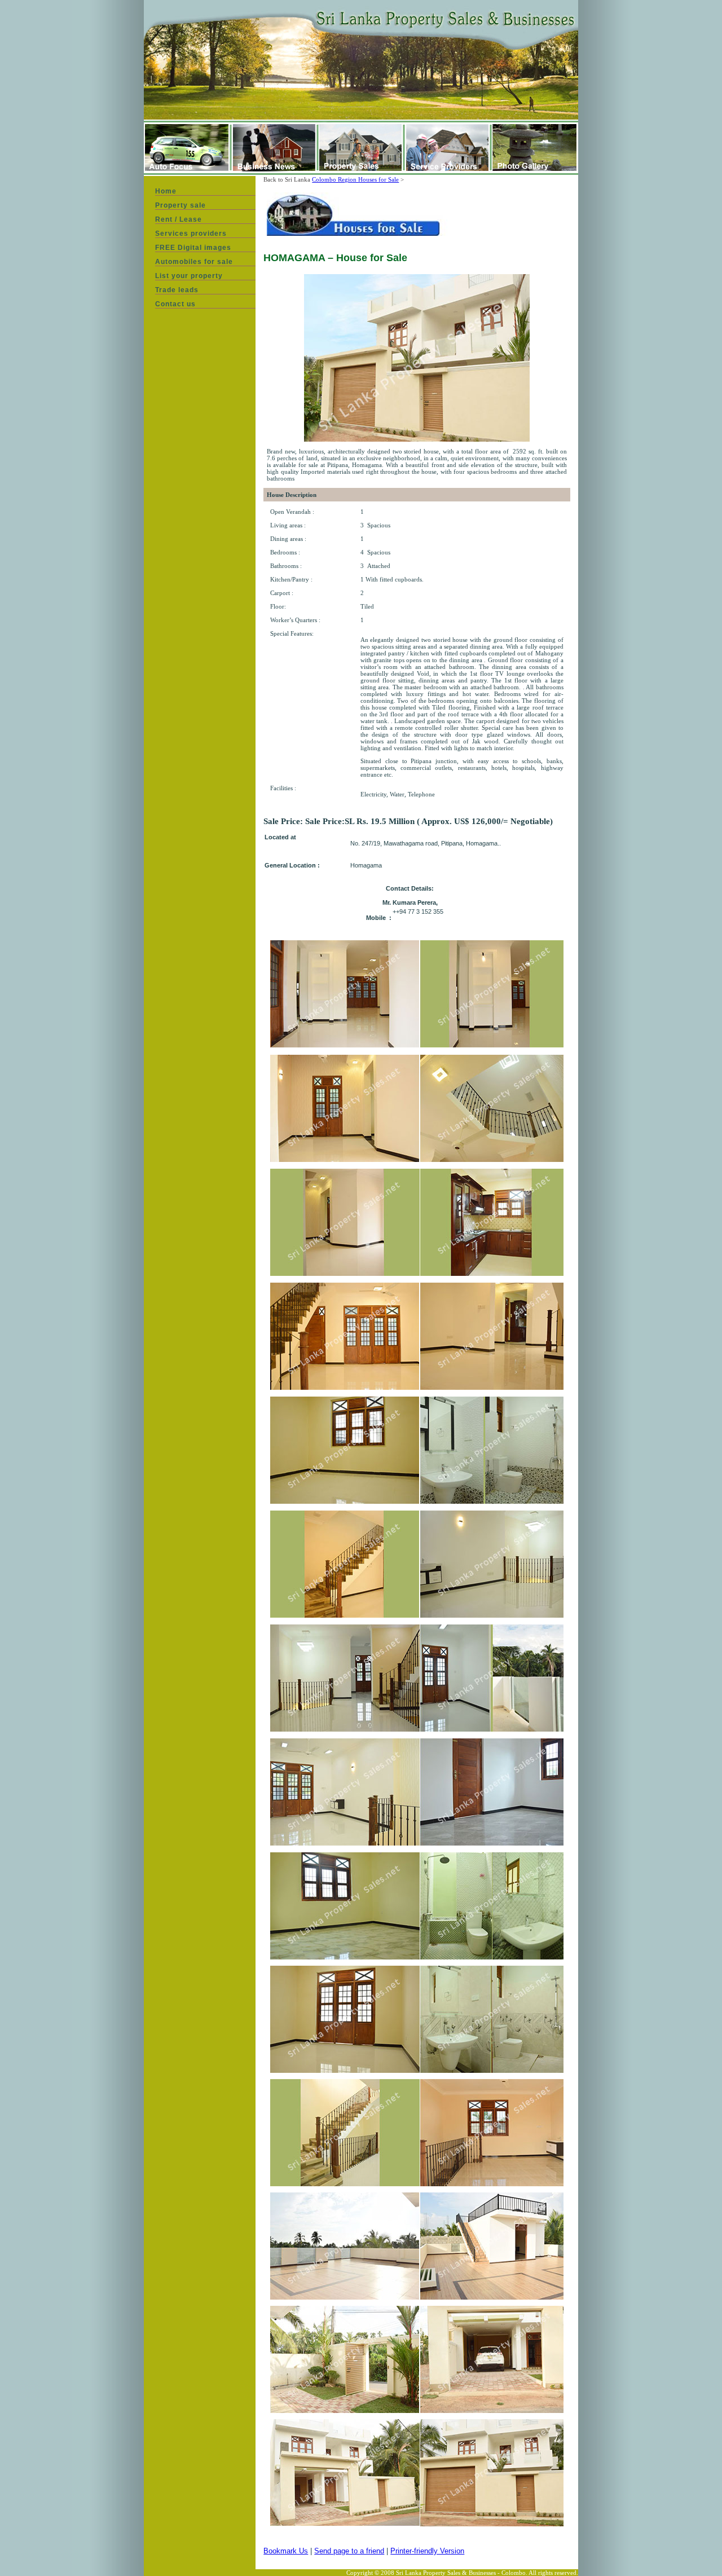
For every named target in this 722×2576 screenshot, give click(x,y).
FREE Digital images (193, 248)
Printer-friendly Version (427, 2551)
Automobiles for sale (194, 262)
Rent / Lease (179, 219)
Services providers (191, 234)
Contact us (175, 304)
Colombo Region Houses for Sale (355, 179)
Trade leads (177, 290)
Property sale (180, 205)
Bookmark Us (286, 2551)
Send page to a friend (349, 2551)
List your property (189, 276)
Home (166, 191)
